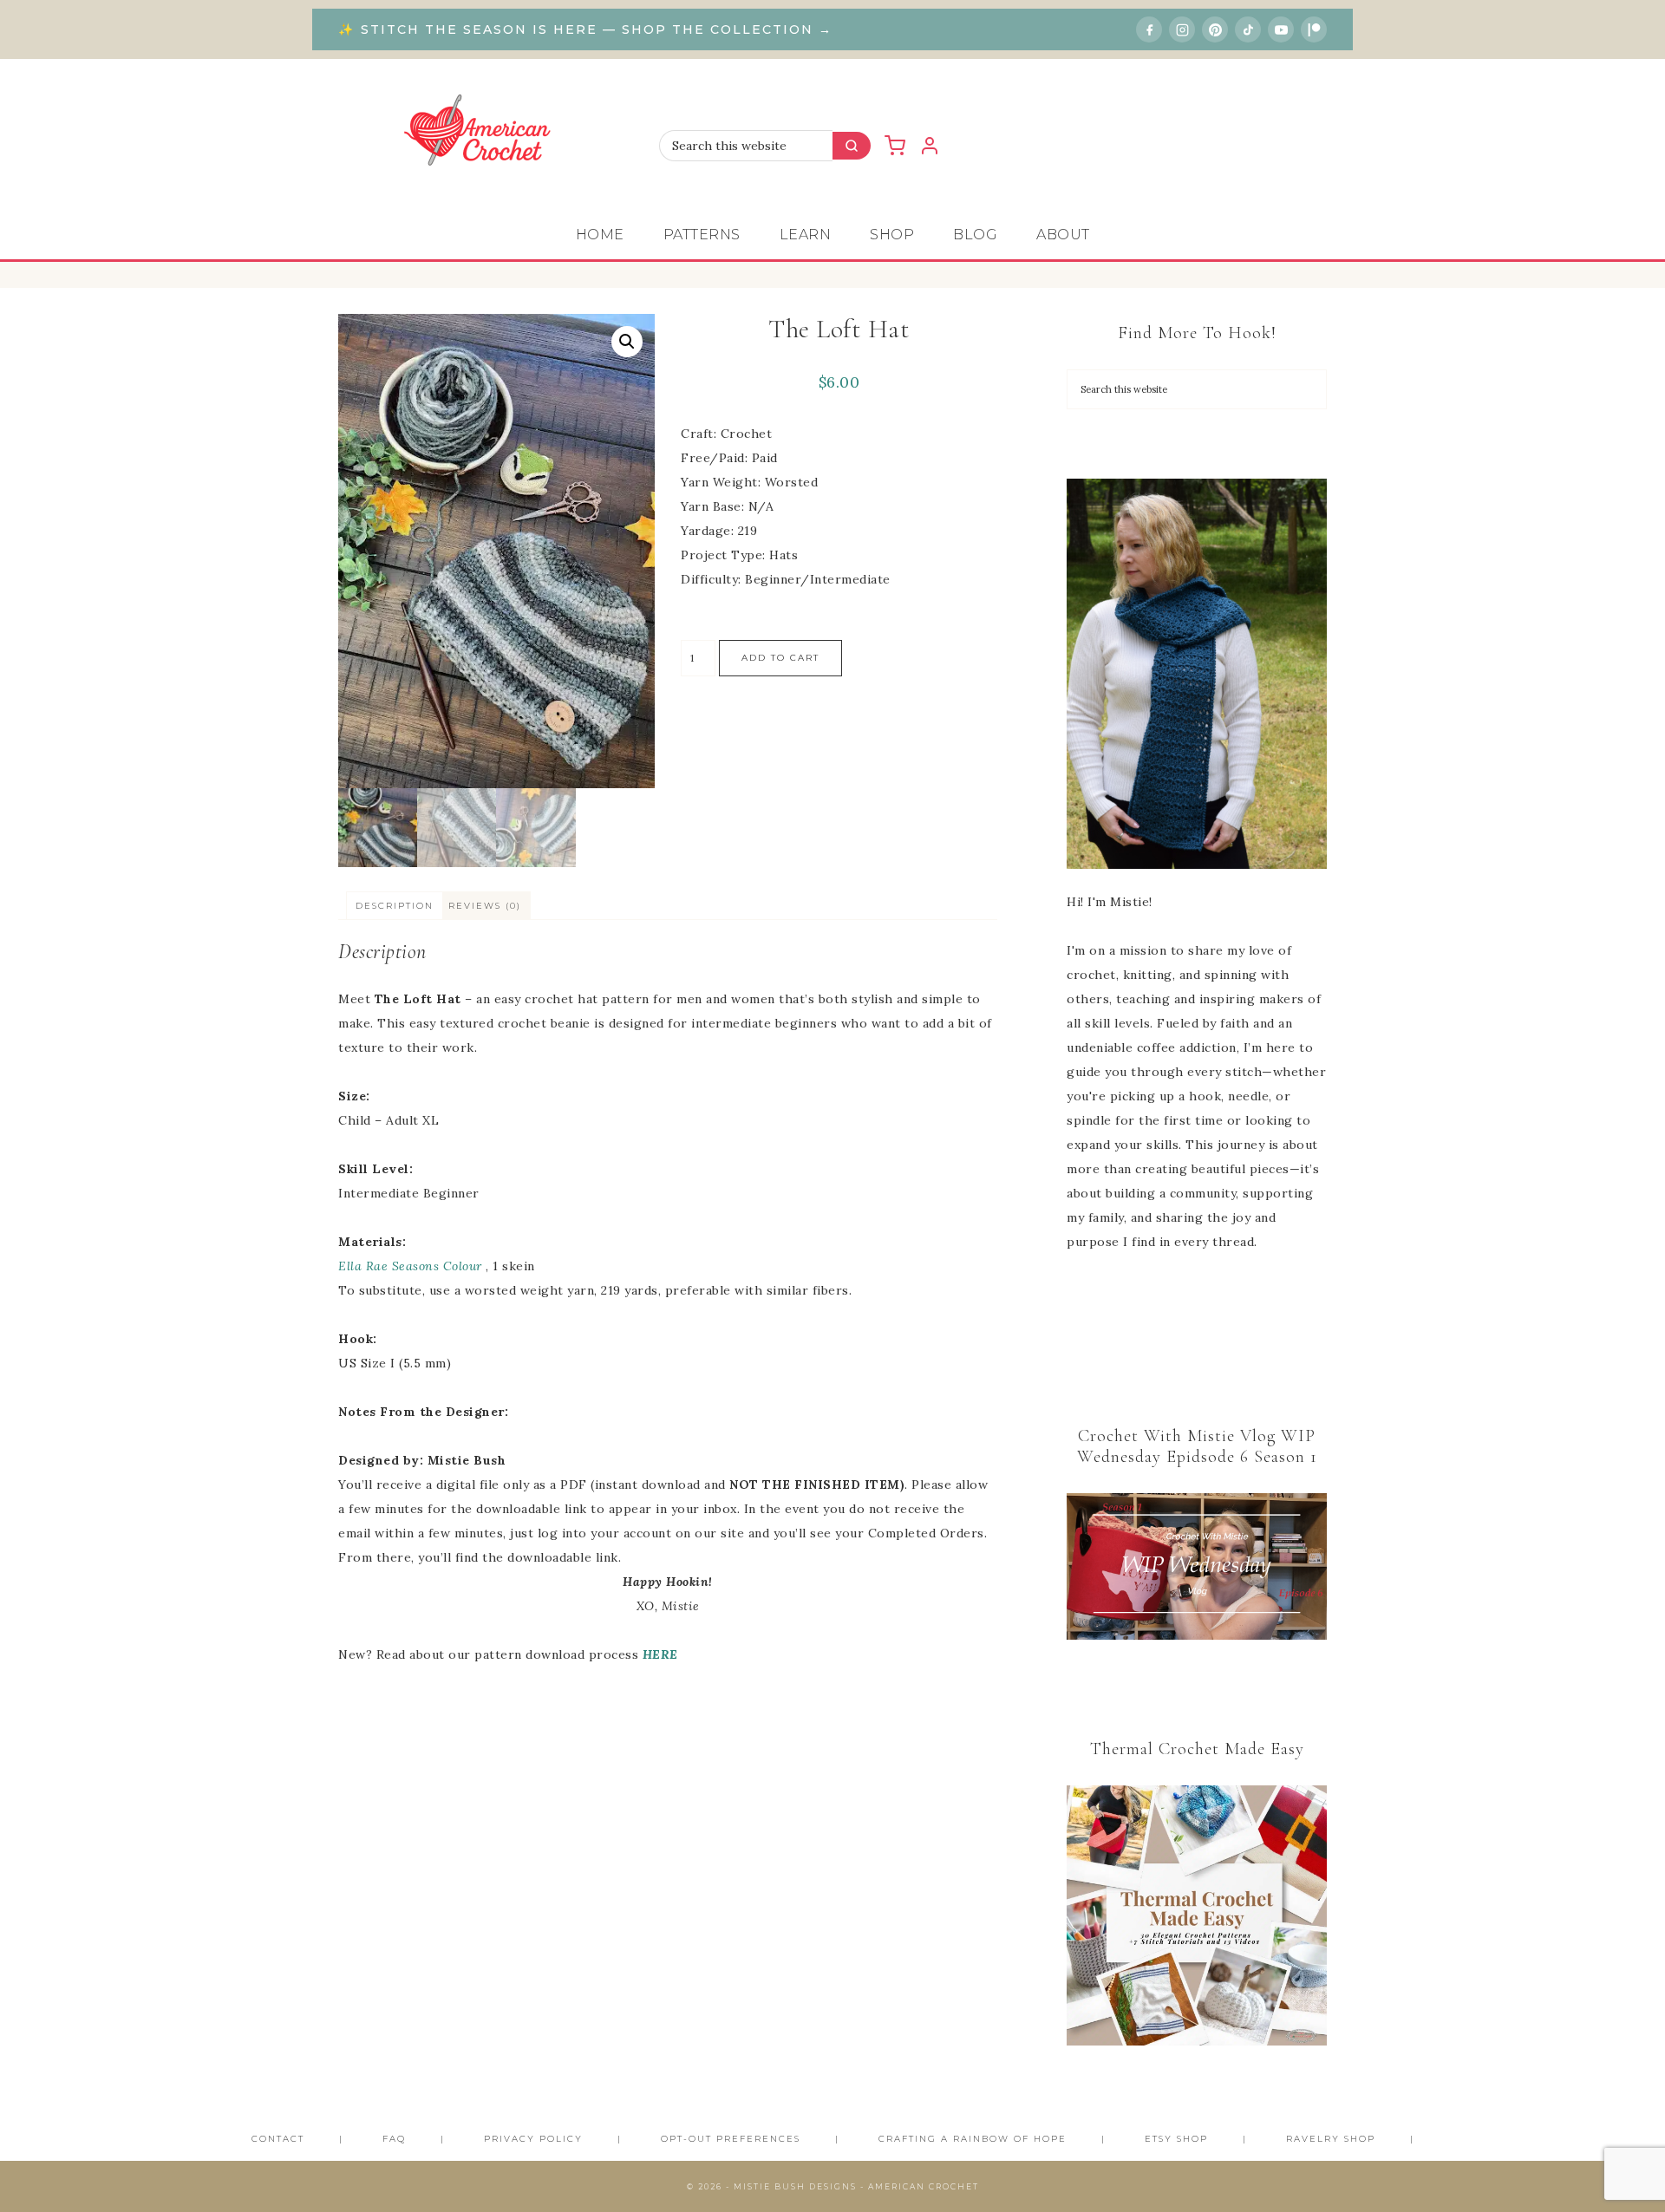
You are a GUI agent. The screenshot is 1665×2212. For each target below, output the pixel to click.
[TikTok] (1248, 29)
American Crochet (486, 135)
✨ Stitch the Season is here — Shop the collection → (585, 29)
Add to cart (780, 658)
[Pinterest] (1215, 29)
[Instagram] (1182, 29)
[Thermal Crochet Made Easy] (1197, 1919)
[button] (627, 342)
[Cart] (895, 146)
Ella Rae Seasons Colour (412, 1266)
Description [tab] (395, 906)
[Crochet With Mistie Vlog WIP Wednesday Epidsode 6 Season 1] (1197, 1566)
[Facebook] (1149, 29)
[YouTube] (1281, 29)
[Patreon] (1314, 29)
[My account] (930, 146)
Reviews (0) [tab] (485, 906)
